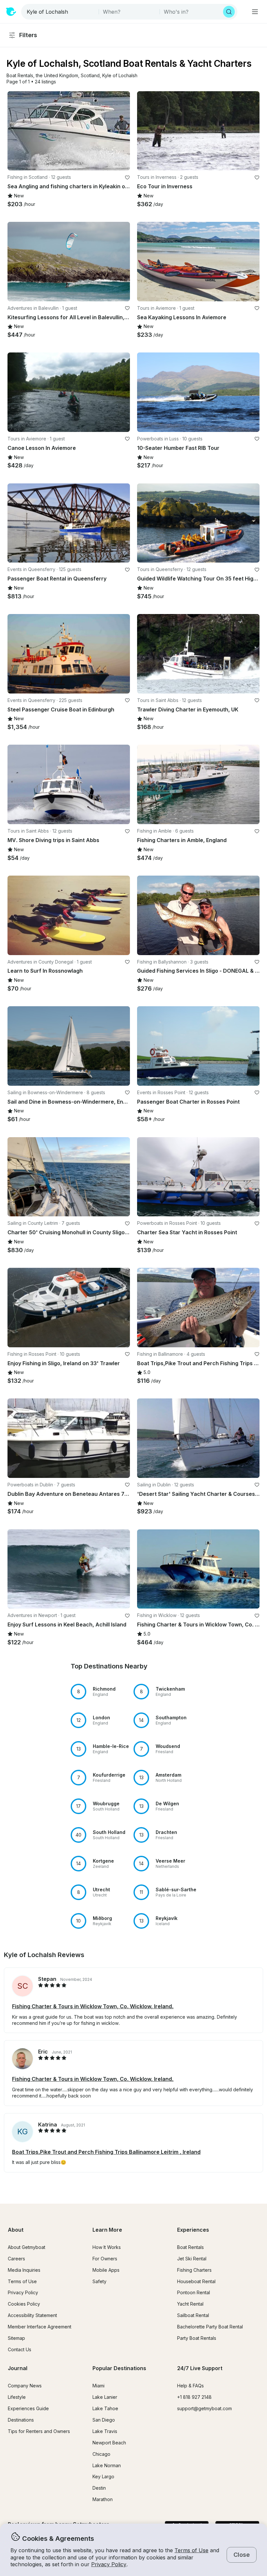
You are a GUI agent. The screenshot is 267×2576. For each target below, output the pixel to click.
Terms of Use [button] (191, 2550)
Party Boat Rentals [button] (197, 2338)
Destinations (21, 2420)
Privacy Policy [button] (109, 2564)
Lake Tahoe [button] (105, 2408)
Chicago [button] (101, 2454)
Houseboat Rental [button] (196, 2281)
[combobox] (61, 12)
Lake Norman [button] (107, 2465)
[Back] (15, 131)
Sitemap (16, 2338)
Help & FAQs (190, 2386)
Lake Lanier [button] (105, 2397)
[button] (20, 76)
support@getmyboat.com (204, 2408)
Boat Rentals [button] (190, 2247)
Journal (18, 2368)
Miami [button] (98, 2386)
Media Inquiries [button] (24, 2270)
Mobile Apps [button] (106, 2270)
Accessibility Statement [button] (32, 2315)
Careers (16, 2259)
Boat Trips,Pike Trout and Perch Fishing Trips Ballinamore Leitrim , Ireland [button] (106, 2152)
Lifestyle (17, 2397)
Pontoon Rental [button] (194, 2292)
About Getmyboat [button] (27, 2247)
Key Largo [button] (103, 2476)
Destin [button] (99, 2488)
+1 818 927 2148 (194, 2397)
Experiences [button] (193, 2230)
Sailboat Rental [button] (193, 2315)
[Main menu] (255, 12)
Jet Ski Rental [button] (192, 2259)
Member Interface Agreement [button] (40, 2327)
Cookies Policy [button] (24, 2304)
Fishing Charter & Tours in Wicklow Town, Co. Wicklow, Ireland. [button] (93, 2006)
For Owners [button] (105, 2259)
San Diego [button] (104, 2420)
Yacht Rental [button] (190, 2304)
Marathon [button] (103, 2499)
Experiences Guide (28, 2408)
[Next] (122, 131)
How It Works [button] (107, 2247)
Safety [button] (99, 2281)
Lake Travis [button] (105, 2431)
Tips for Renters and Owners (39, 2431)
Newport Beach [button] (109, 2443)
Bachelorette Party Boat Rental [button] (210, 2327)
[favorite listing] (127, 178)
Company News (25, 2386)
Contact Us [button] (20, 2349)
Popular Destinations (119, 2368)
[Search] (229, 12)
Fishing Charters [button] (194, 2270)
